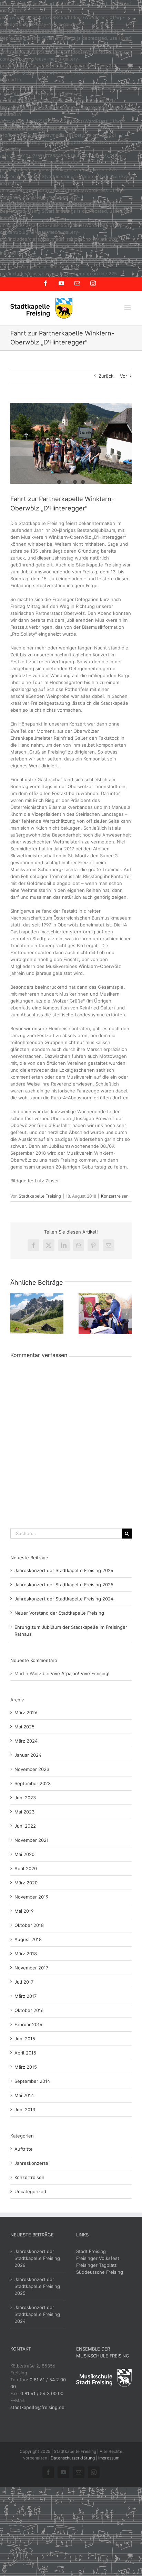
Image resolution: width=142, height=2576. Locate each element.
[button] (16, 1314)
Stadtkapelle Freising (40, 1196)
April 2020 (26, 1868)
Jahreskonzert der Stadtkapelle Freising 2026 (64, 1570)
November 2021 (32, 1840)
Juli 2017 (24, 1982)
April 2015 (25, 2053)
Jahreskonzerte (31, 2163)
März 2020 (26, 1883)
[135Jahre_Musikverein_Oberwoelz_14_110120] (71, 444)
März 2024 (26, 1741)
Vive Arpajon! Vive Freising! (80, 1673)
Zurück (106, 376)
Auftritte (24, 2149)
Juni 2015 (25, 2039)
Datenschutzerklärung (73, 2458)
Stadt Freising (91, 2251)
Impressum (109, 2458)
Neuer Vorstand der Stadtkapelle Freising (59, 1613)
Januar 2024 (28, 1755)
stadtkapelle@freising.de (37, 2407)
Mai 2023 (24, 1812)
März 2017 (26, 1996)
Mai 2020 (24, 1854)
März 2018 (26, 1954)
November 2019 (32, 1897)
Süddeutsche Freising (100, 2272)
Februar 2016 (28, 2024)
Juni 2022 (25, 1826)
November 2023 (32, 1769)
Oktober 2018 (29, 1925)
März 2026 (26, 1712)
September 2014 (32, 2081)
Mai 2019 (24, 1911)
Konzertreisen (115, 1196)
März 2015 (26, 2067)
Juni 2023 (25, 1798)
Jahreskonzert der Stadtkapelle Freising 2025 (64, 1585)
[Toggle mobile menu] (128, 308)
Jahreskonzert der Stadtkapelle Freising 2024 (64, 1599)
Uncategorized (30, 2191)
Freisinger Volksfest (98, 2258)
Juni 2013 (25, 2109)
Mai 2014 (24, 2095)
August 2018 (28, 1939)
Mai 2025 (24, 1727)
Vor (124, 376)
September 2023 (33, 1783)
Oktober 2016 (29, 2010)
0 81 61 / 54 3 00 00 (42, 2393)
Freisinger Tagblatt (96, 2265)
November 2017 (31, 1968)
